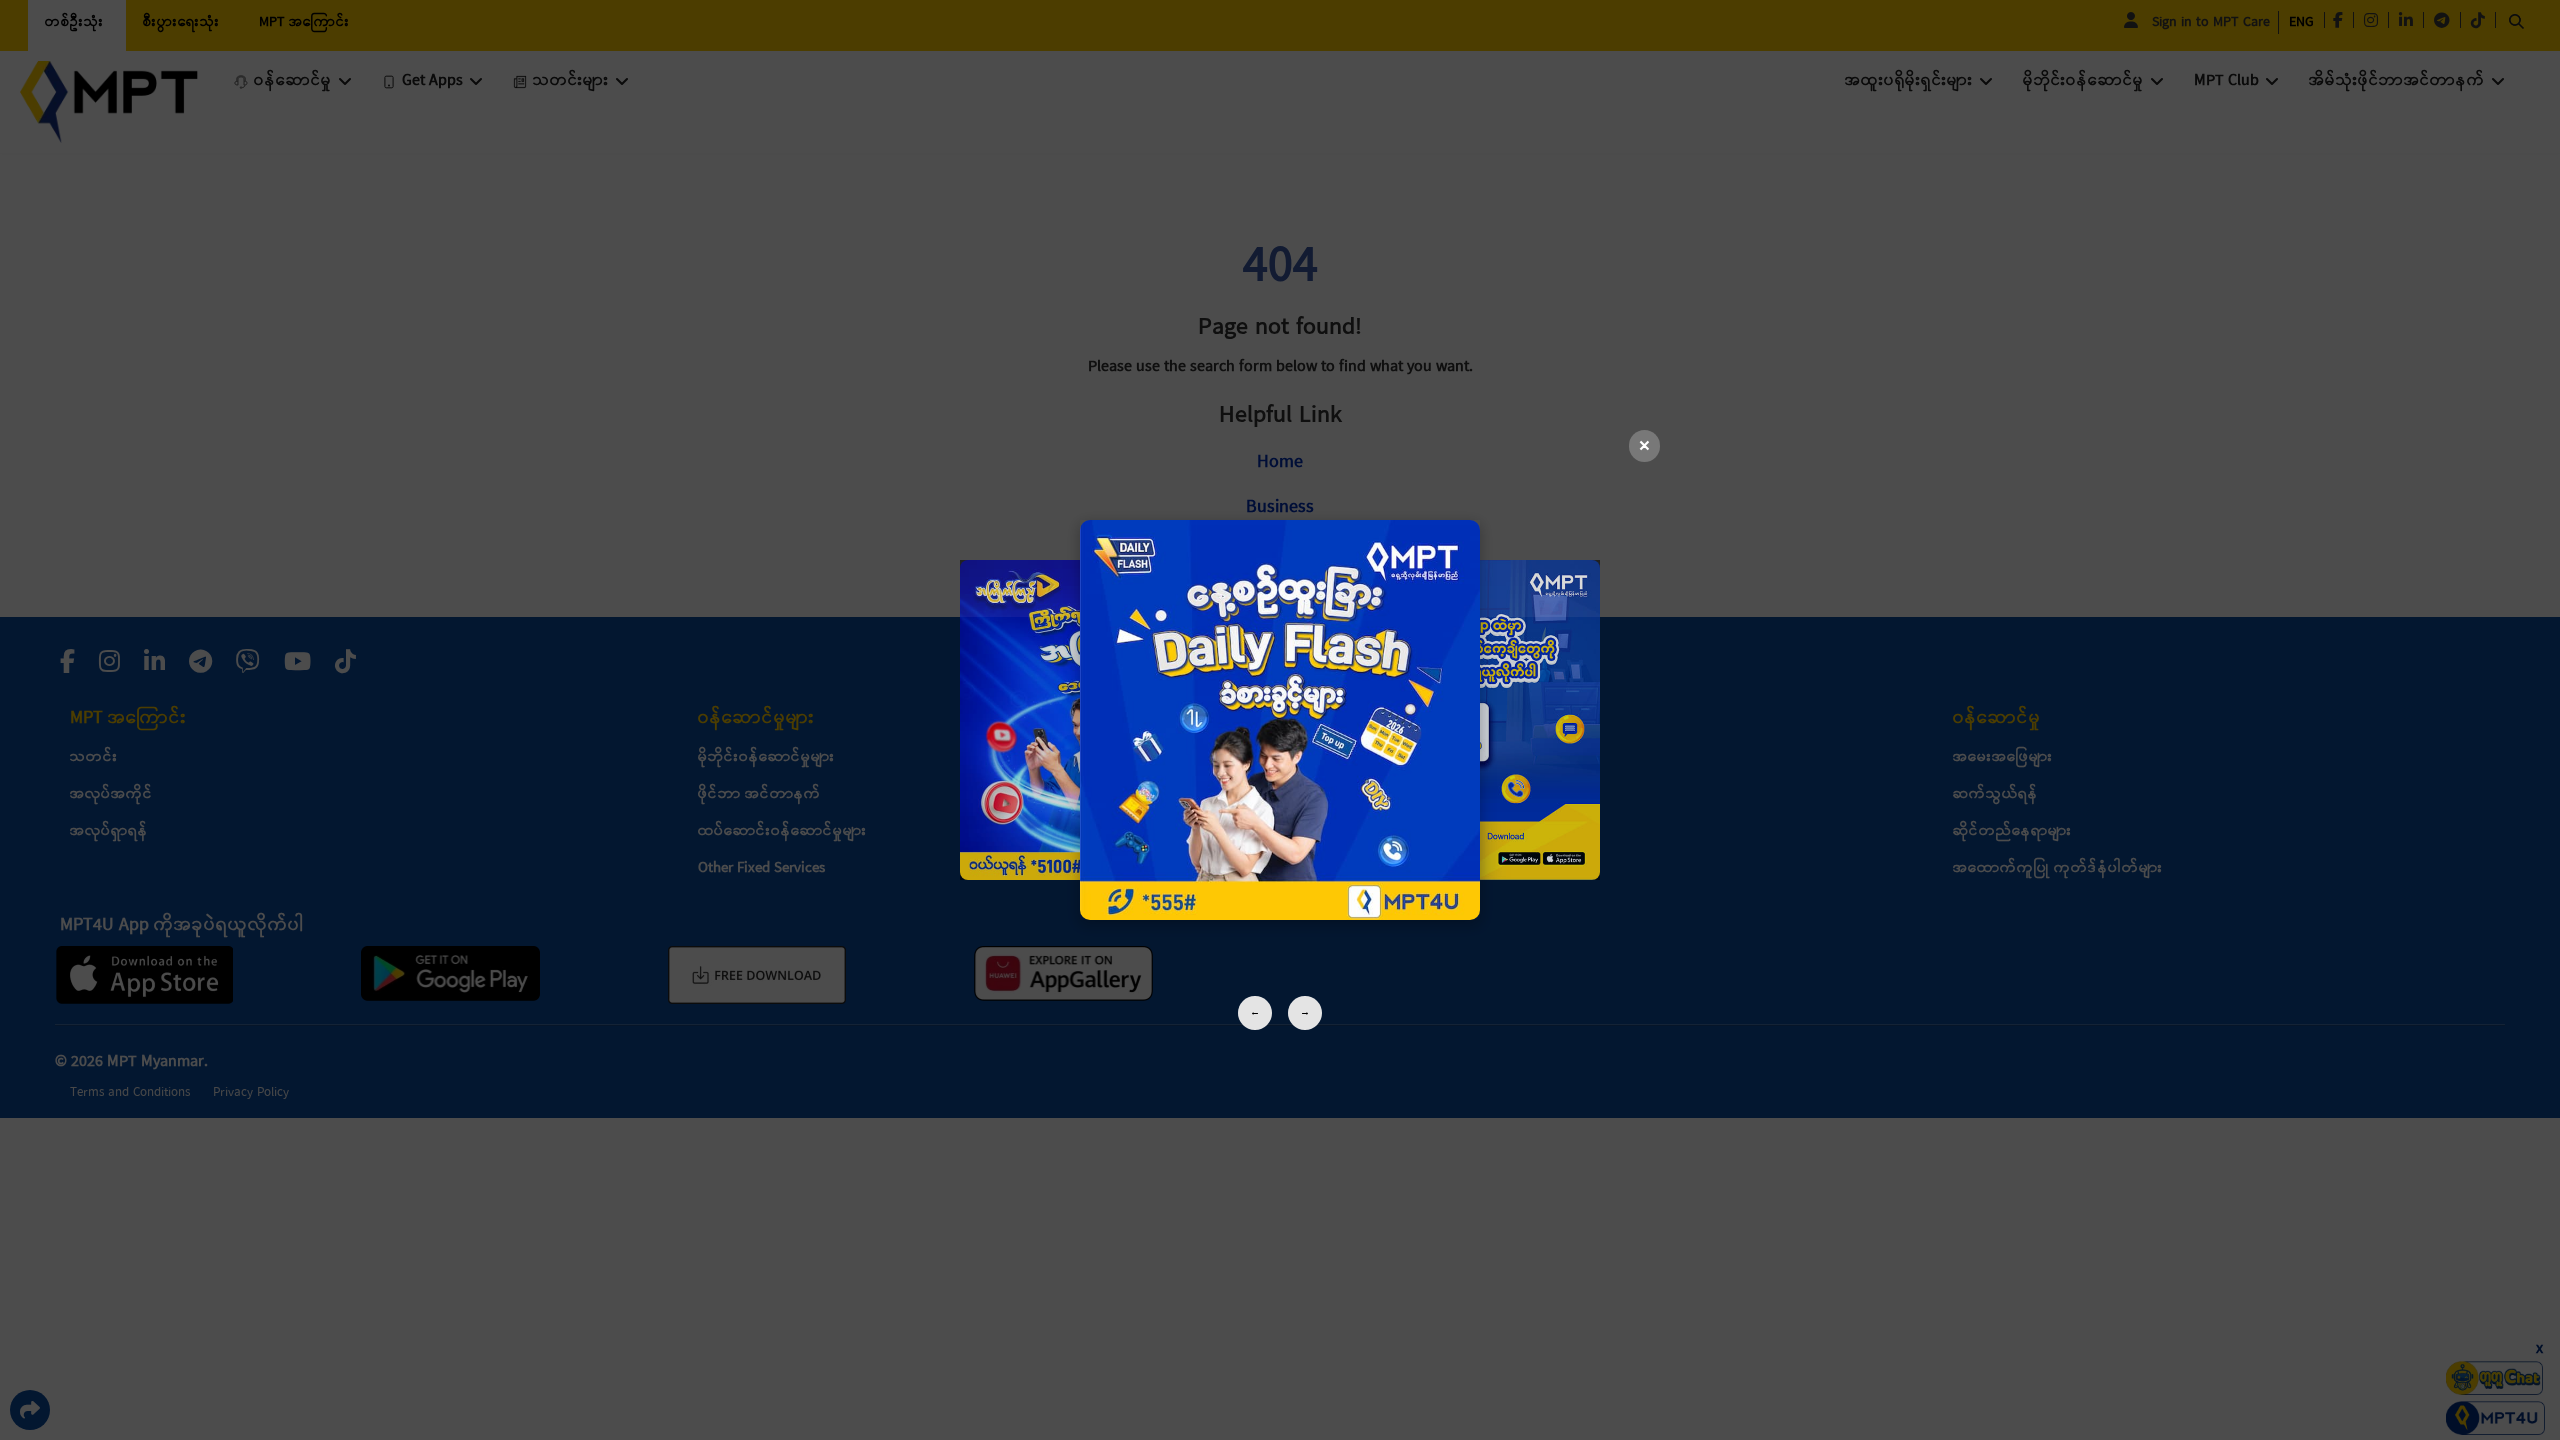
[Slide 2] (1280, 720)
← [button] (1255, 1012)
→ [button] (1305, 1012)
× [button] (1644, 446)
